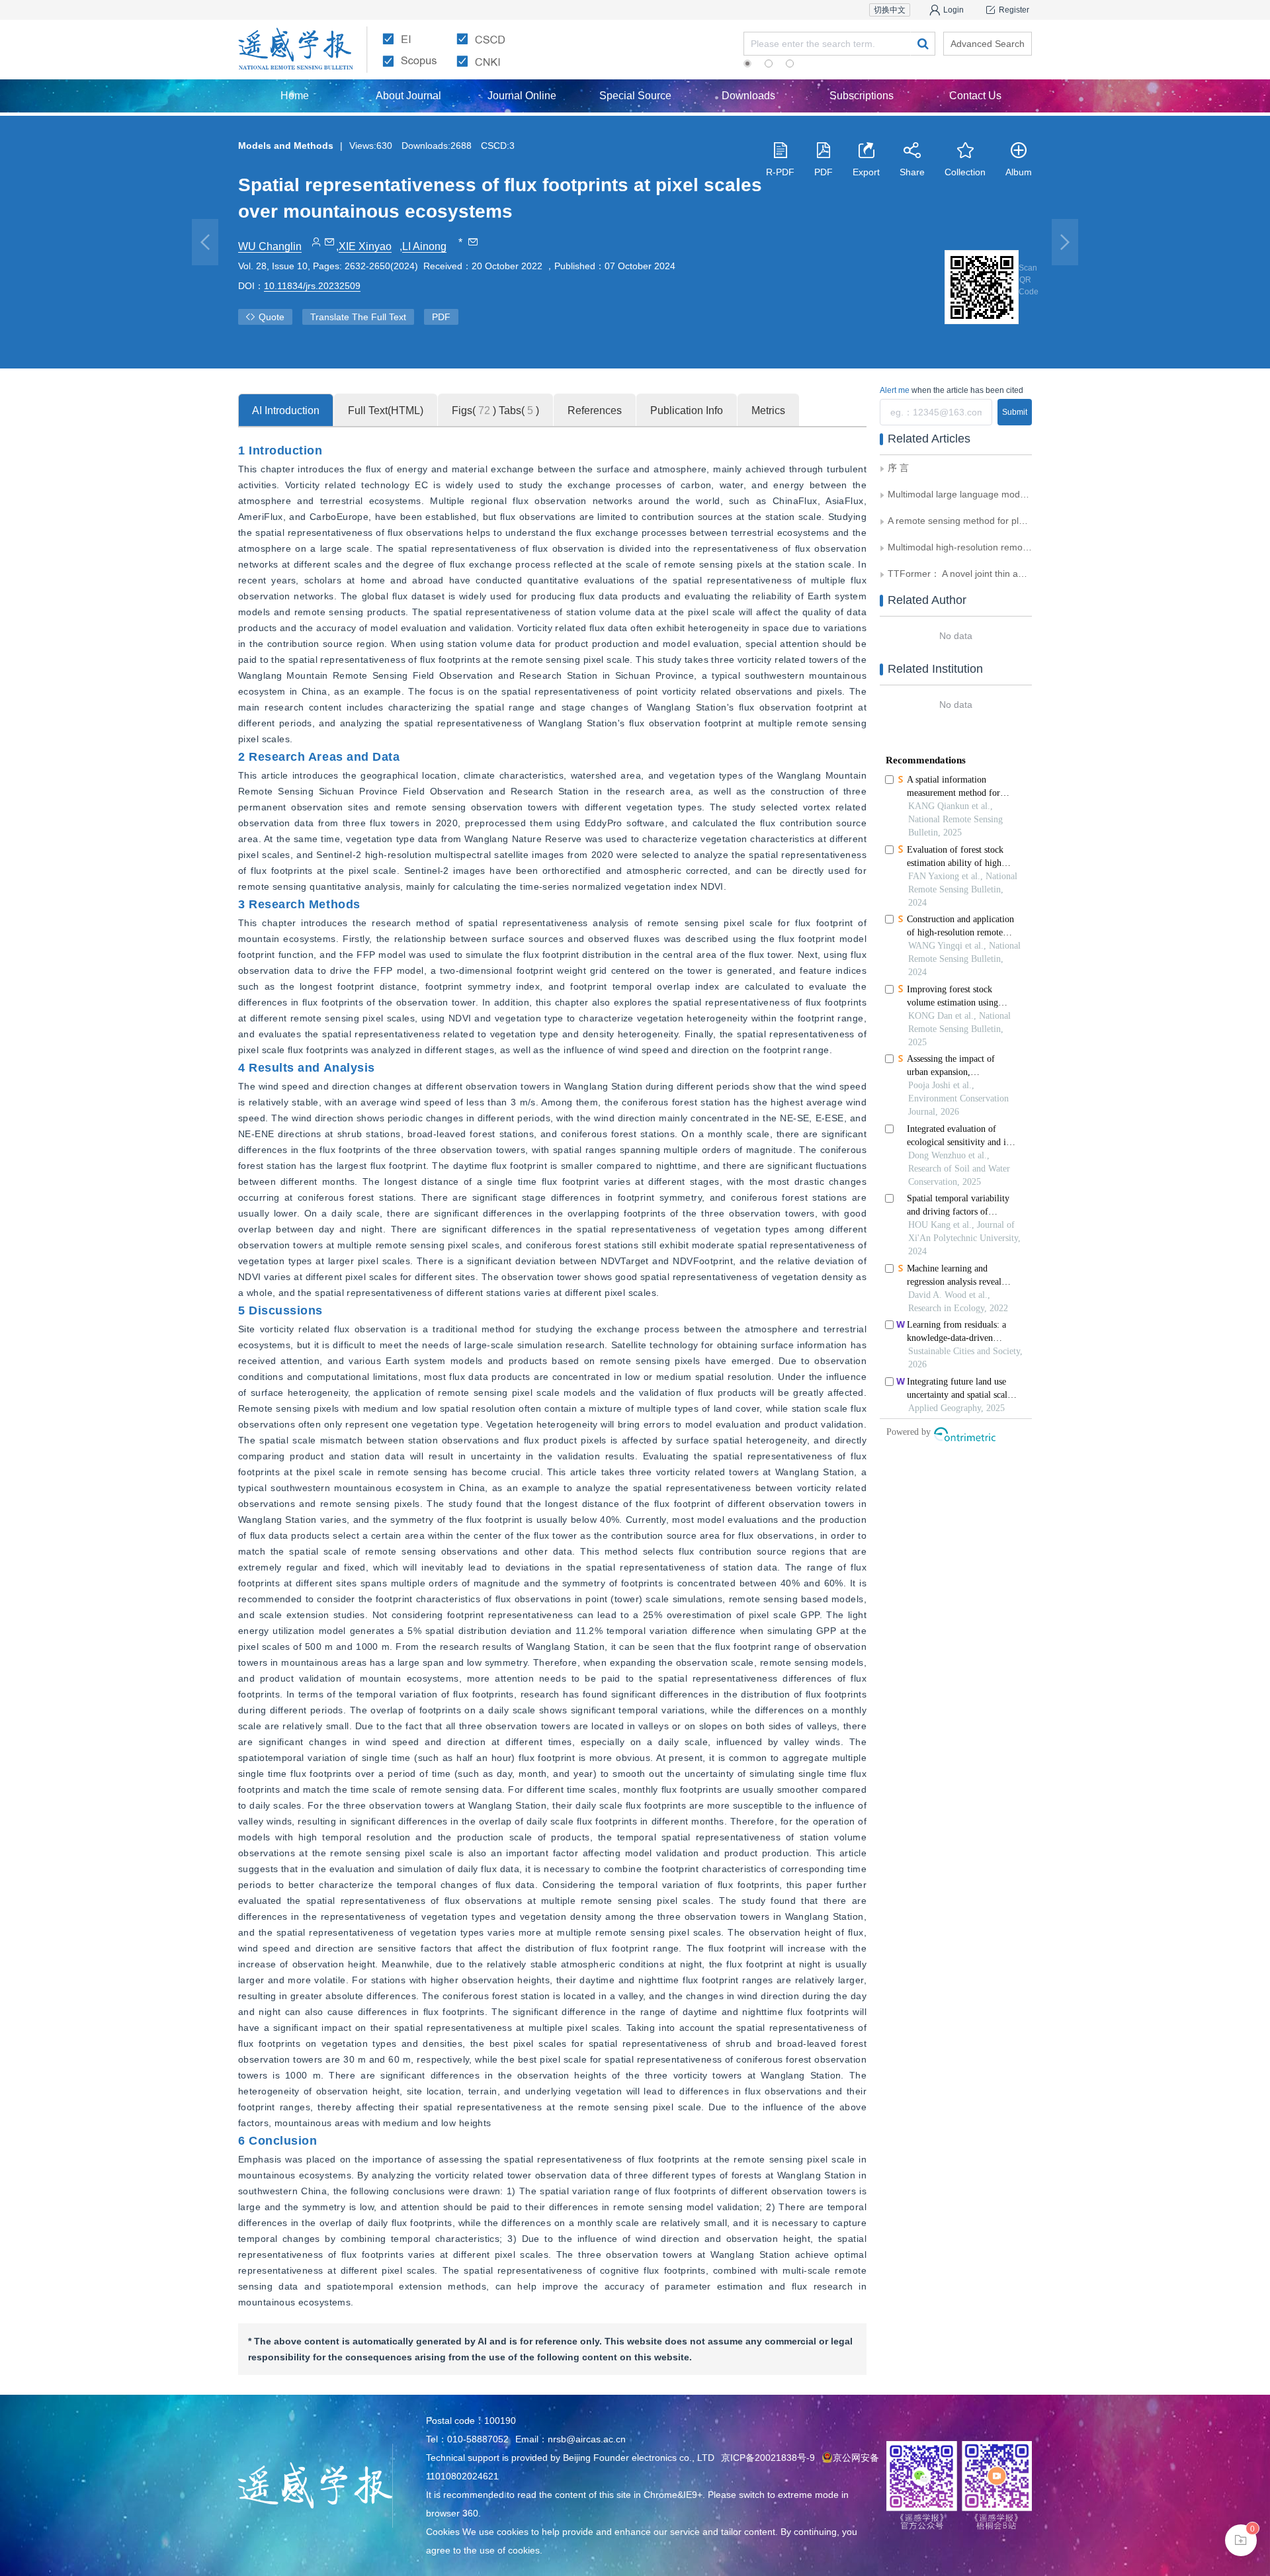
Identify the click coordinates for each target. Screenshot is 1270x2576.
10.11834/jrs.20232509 (312, 286)
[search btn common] (923, 44)
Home (295, 96)
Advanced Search (988, 44)
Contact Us (975, 96)
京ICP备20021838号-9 (768, 2458)
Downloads (748, 96)
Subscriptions (862, 96)
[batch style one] (1241, 2540)
